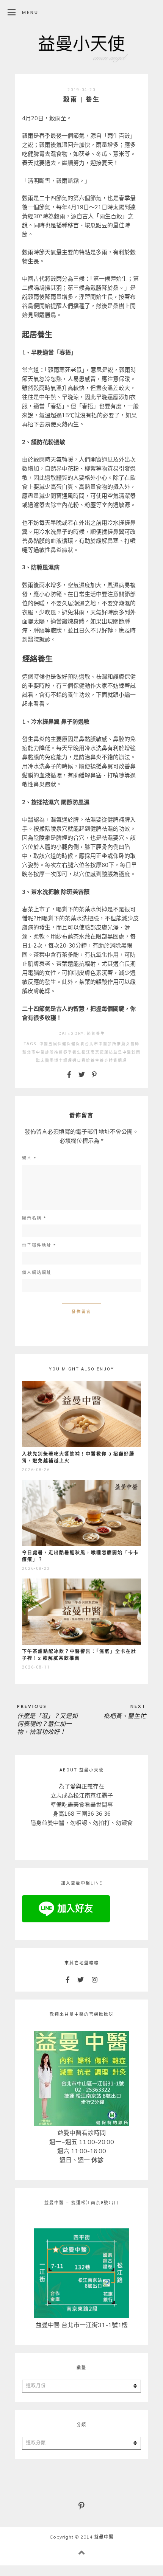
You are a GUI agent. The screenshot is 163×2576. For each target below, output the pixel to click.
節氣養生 (96, 1034)
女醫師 (133, 1044)
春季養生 (72, 1052)
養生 (95, 1060)
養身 (104, 1060)
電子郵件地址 (39, 1245)
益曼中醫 (122, 1052)
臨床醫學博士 (50, 1060)
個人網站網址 (37, 1273)
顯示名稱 (34, 1218)
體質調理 (118, 1060)
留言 (29, 1158)
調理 (68, 1060)
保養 (80, 1044)
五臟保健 (58, 1044)
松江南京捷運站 (97, 1052)
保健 (71, 1044)
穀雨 (136, 1052)
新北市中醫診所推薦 (43, 1052)
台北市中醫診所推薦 (105, 1044)
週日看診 (81, 1060)
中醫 (44, 1044)
